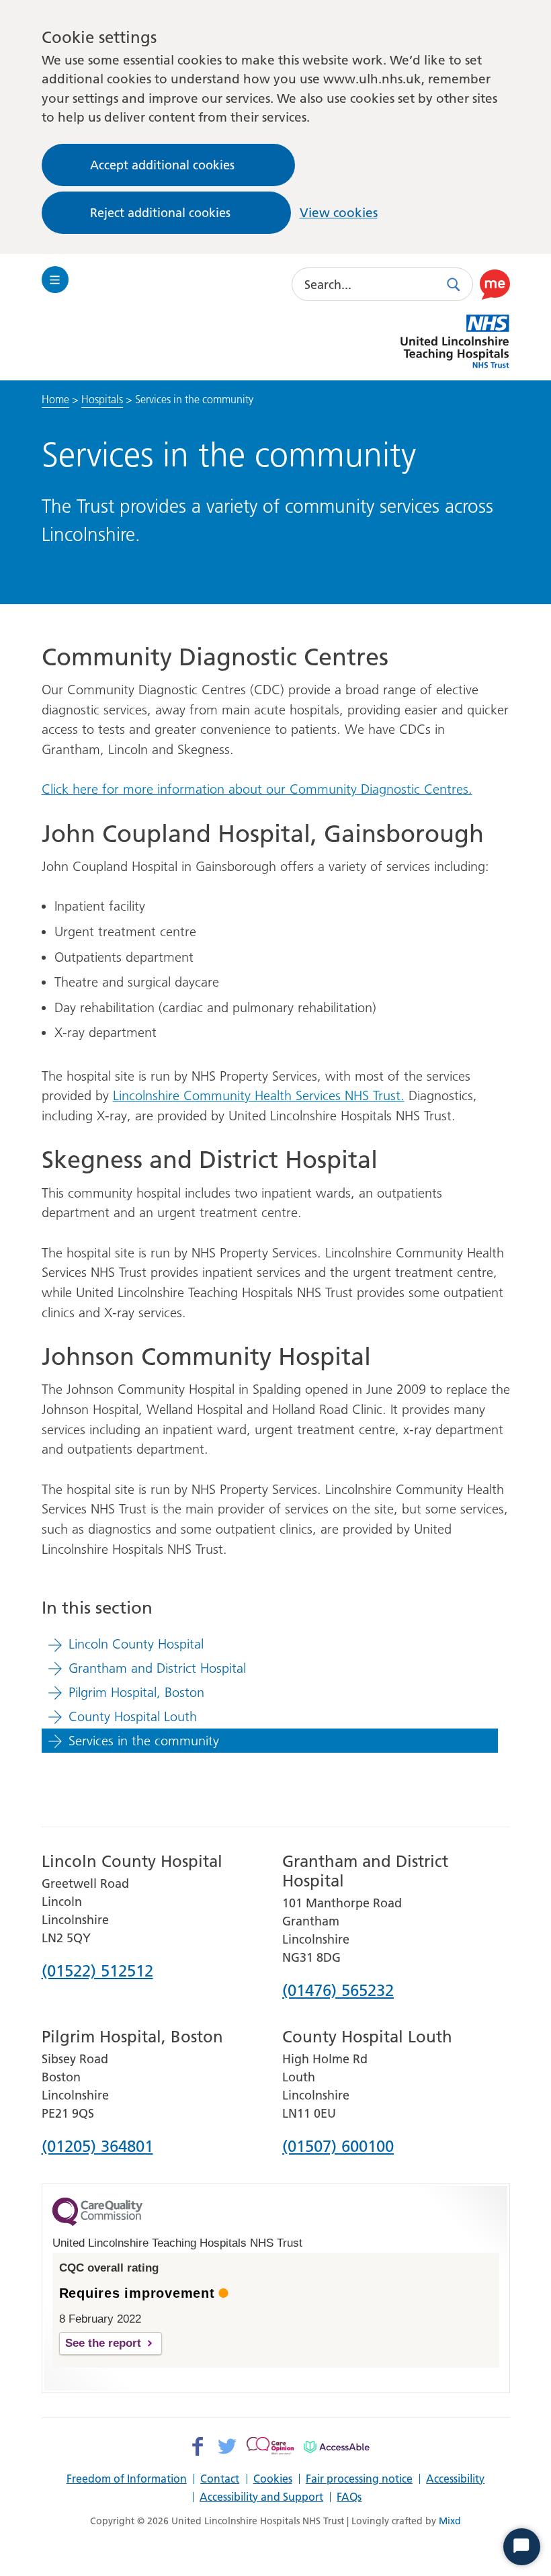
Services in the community (144, 1741)
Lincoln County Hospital (136, 1644)
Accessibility (455, 2479)
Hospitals (102, 399)
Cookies (273, 2479)
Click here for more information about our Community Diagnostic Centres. (257, 789)
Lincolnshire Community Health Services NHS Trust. (259, 1095)
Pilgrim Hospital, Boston (136, 1692)
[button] (495, 284)
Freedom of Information (127, 2479)
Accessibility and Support (261, 2497)
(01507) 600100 (338, 2147)
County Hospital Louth (133, 1716)
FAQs (349, 2497)
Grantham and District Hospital (157, 1668)
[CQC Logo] (97, 2222)
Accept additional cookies (162, 165)
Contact (220, 2479)
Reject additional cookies (160, 213)
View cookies (339, 213)
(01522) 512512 (97, 1972)
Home (55, 399)
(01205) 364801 (97, 2147)
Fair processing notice (359, 2479)
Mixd (450, 2521)
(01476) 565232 (338, 1991)
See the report (103, 2343)
